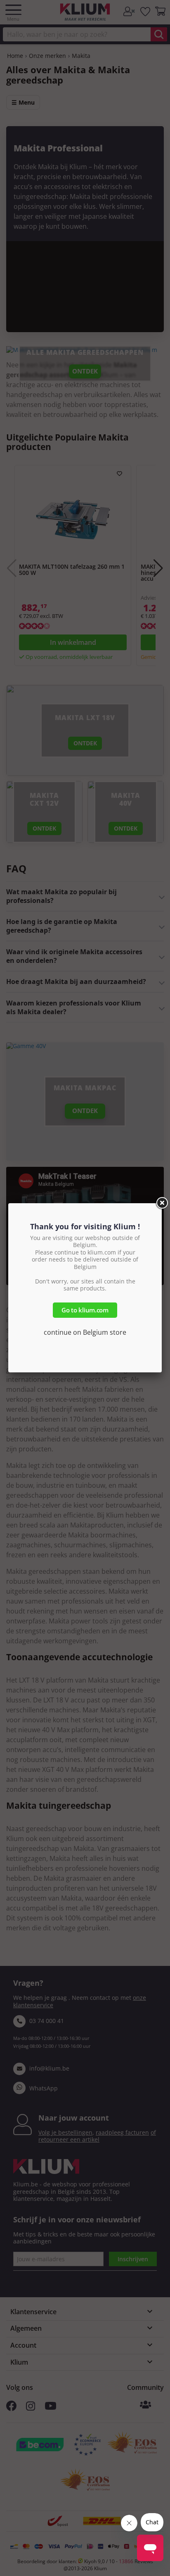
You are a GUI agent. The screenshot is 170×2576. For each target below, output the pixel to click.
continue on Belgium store (85, 1332)
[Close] (162, 1203)
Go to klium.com (85, 1310)
